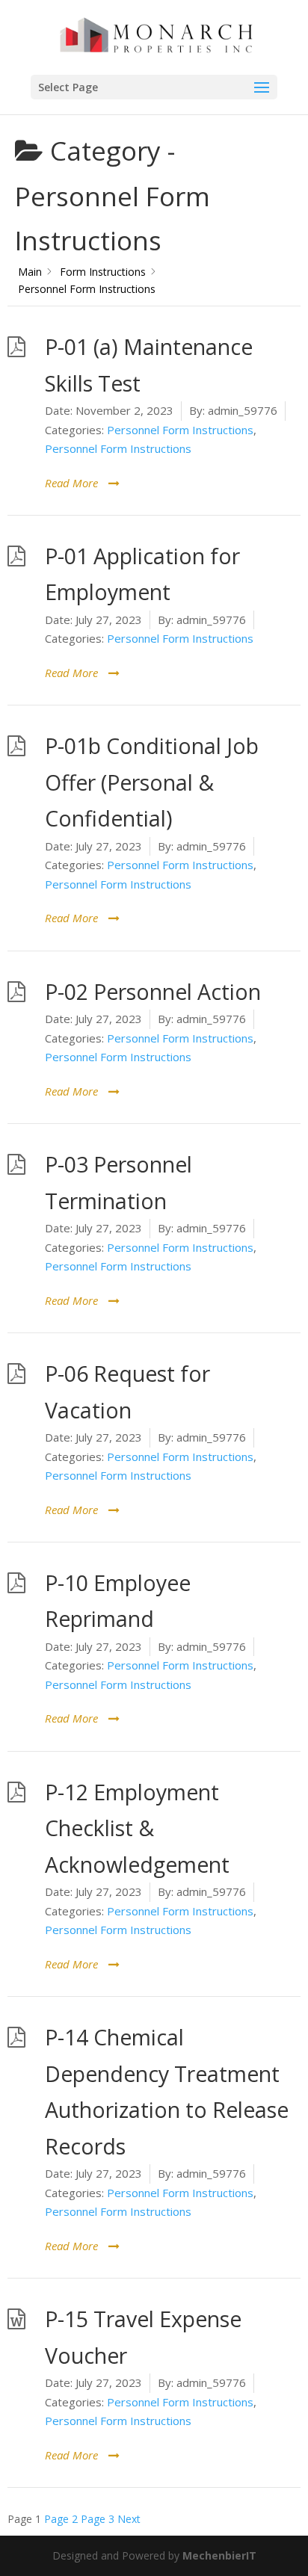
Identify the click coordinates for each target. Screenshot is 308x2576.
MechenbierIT (219, 2555)
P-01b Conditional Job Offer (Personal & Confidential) (152, 782)
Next (129, 2519)
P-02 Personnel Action (153, 992)
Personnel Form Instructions (180, 430)
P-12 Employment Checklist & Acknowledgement (137, 1828)
